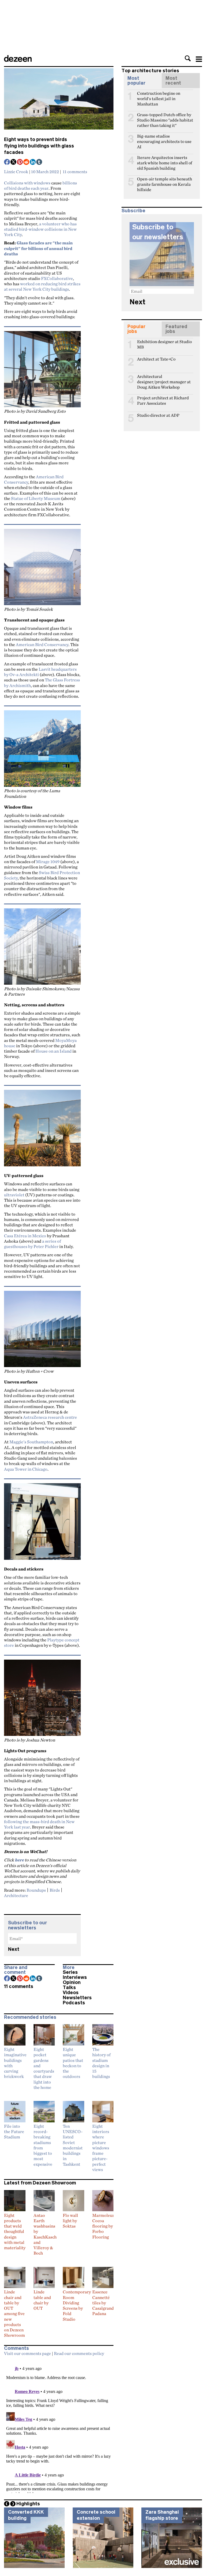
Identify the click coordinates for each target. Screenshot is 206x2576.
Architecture (16, 1895)
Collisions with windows (27, 183)
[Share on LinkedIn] (33, 162)
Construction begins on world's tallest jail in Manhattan (159, 96)
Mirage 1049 (48, 862)
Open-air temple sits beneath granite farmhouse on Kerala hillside (165, 181)
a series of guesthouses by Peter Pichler (32, 1244)
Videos (71, 1993)
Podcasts (74, 2003)
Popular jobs (136, 329)
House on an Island (54, 1051)
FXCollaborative (57, 278)
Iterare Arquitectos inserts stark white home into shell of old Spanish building (165, 160)
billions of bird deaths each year (41, 185)
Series (70, 1972)
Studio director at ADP (158, 415)
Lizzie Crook (16, 172)
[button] (188, 58)
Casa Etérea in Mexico (25, 1236)
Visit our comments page (27, 2353)
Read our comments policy (79, 2353)
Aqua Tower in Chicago (26, 1469)
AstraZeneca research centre (50, 1417)
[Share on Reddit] (27, 162)
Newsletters (77, 1998)
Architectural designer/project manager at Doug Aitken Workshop (164, 379)
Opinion (72, 1982)
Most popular (136, 81)
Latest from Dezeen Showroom (40, 2183)
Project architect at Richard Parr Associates (163, 400)
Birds (55, 1890)
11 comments (75, 172)
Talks (69, 1987)
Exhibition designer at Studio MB (164, 344)
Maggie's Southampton (31, 1442)
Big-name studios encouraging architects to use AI (164, 138)
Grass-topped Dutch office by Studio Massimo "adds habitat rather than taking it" (165, 117)
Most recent (173, 81)
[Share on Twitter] (14, 162)
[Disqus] (59, 2426)
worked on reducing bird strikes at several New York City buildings (42, 286)
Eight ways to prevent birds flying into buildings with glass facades (39, 146)
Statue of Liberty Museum (36, 498)
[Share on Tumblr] (39, 162)
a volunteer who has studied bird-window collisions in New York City (40, 229)
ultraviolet (14, 1195)
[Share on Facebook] (7, 162)
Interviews (75, 1977)
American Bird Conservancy (42, 644)
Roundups (36, 1890)
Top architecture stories (150, 71)
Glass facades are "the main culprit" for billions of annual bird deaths (38, 248)
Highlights (28, 2504)
